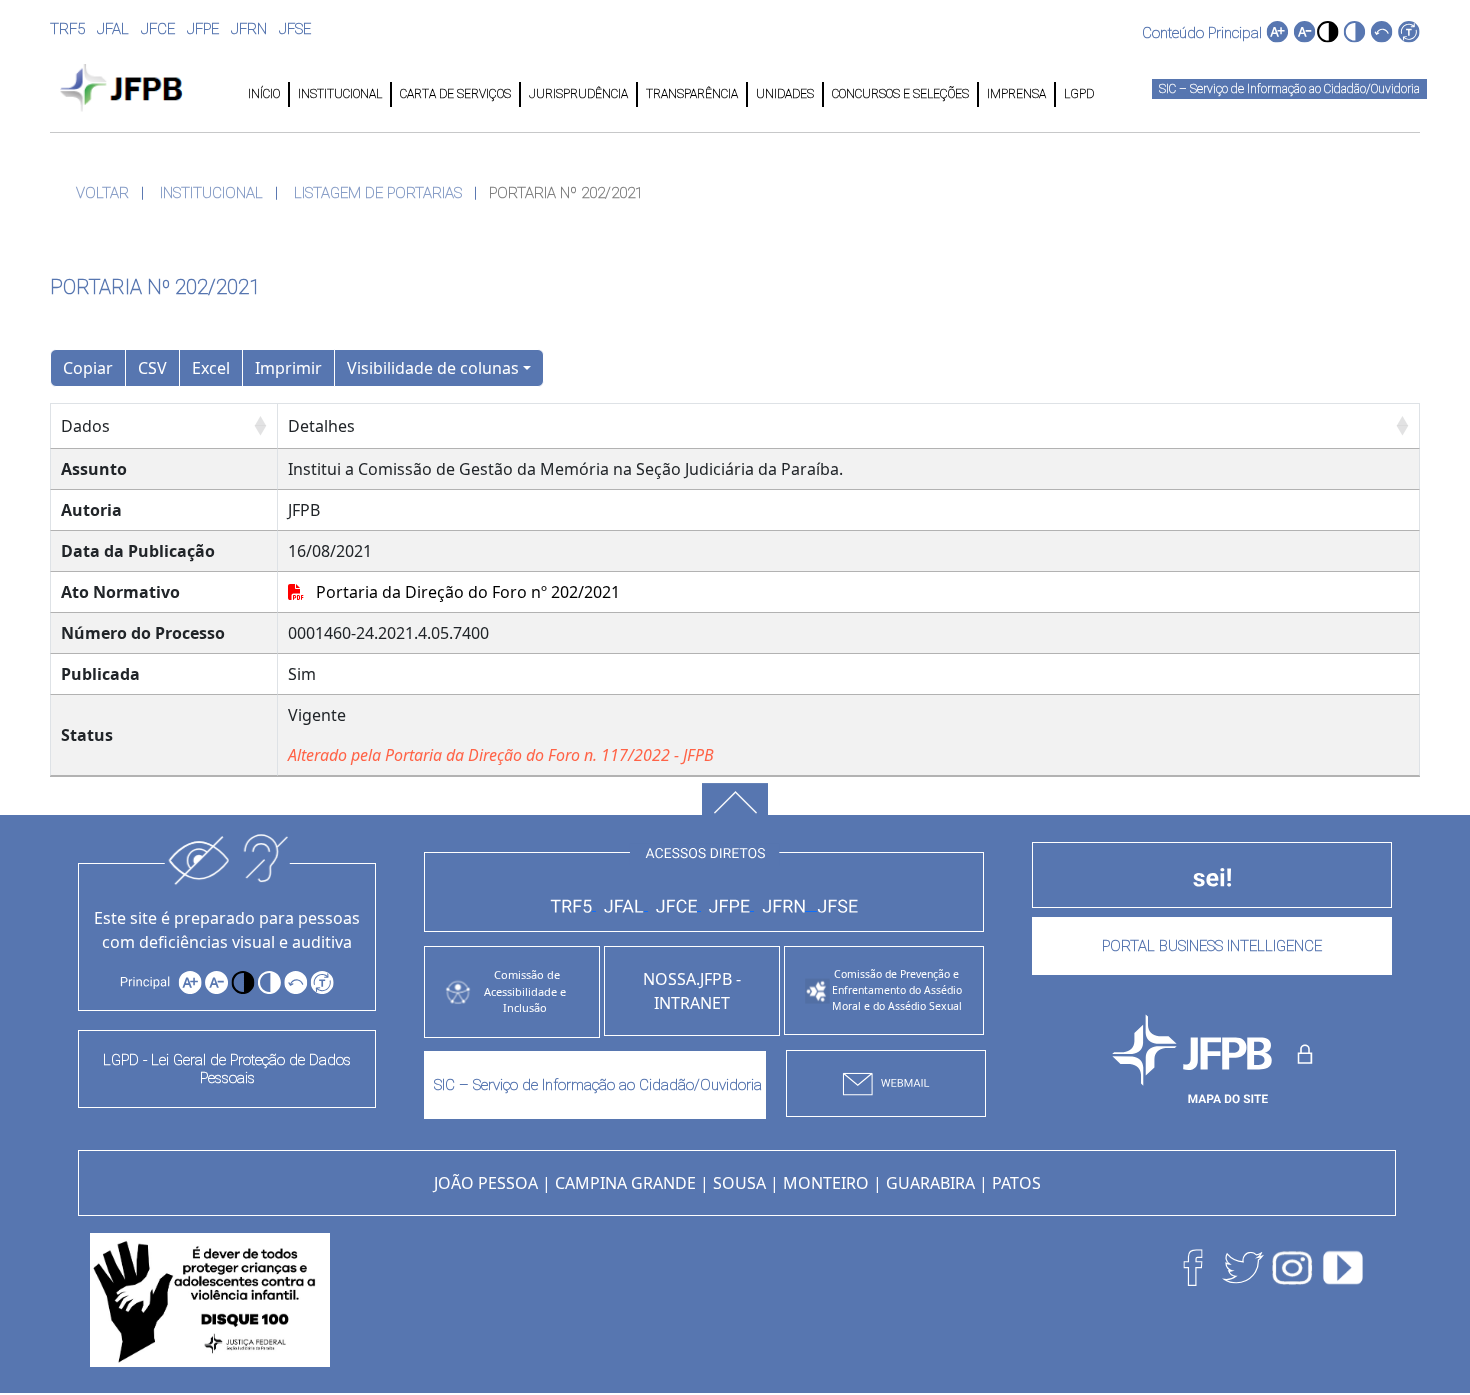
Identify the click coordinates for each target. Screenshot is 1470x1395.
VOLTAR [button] (102, 193)
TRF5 (67, 29)
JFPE (203, 29)
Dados (85, 426)
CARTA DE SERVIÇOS (455, 94)
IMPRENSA (1016, 94)
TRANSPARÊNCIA (692, 94)
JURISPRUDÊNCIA (578, 94)
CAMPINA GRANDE (625, 1183)
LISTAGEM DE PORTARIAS (378, 193)
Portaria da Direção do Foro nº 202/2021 (462, 592)
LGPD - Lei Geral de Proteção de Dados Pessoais (227, 1069)
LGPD (1077, 94)
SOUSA (739, 1183)
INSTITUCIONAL (340, 94)
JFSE (295, 29)
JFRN (249, 29)
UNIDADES (785, 94)
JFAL (113, 29)
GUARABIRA (930, 1183)
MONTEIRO (826, 1183)
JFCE (158, 29)
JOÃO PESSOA (486, 1183)
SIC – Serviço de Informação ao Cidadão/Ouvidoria (1289, 89)
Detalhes (321, 426)
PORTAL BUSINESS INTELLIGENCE (1212, 946)
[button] (1327, 31)
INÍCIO (264, 94)
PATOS (1016, 1183)
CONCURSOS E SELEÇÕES (900, 94)
